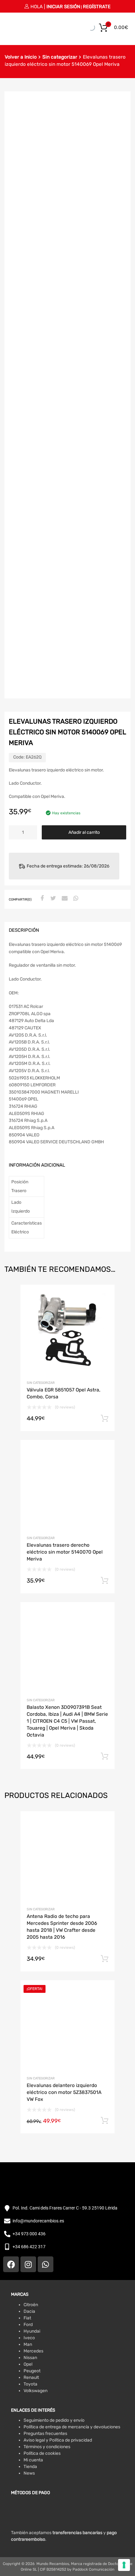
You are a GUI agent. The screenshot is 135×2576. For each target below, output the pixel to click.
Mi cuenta (33, 2460)
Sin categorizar (60, 57)
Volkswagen (35, 2391)
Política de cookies (42, 2453)
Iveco (29, 2338)
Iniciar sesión (63, 7)
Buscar (82, 27)
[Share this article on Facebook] (41, 899)
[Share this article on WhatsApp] (75, 899)
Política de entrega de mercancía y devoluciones (72, 2427)
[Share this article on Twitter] (52, 899)
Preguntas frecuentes (45, 2434)
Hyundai (32, 2331)
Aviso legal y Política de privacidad (58, 2440)
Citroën (31, 2305)
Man (28, 2344)
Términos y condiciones (47, 2447)
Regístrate (97, 7)
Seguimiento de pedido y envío (54, 2420)
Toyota (30, 2384)
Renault (31, 2377)
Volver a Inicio (21, 57)
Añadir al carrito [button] (105, 1419)
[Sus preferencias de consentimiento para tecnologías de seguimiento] (124, 2565)
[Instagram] (28, 2264)
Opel (28, 2364)
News (29, 2473)
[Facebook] (11, 2264)
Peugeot (32, 2371)
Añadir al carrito (84, 832)
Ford (28, 2325)
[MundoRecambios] (20, 31)
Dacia (29, 2311)
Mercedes (33, 2351)
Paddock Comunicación (93, 2569)
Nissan (30, 2358)
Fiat (27, 2318)
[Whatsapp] (46, 2264)
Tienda (30, 2467)
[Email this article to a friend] (64, 899)
